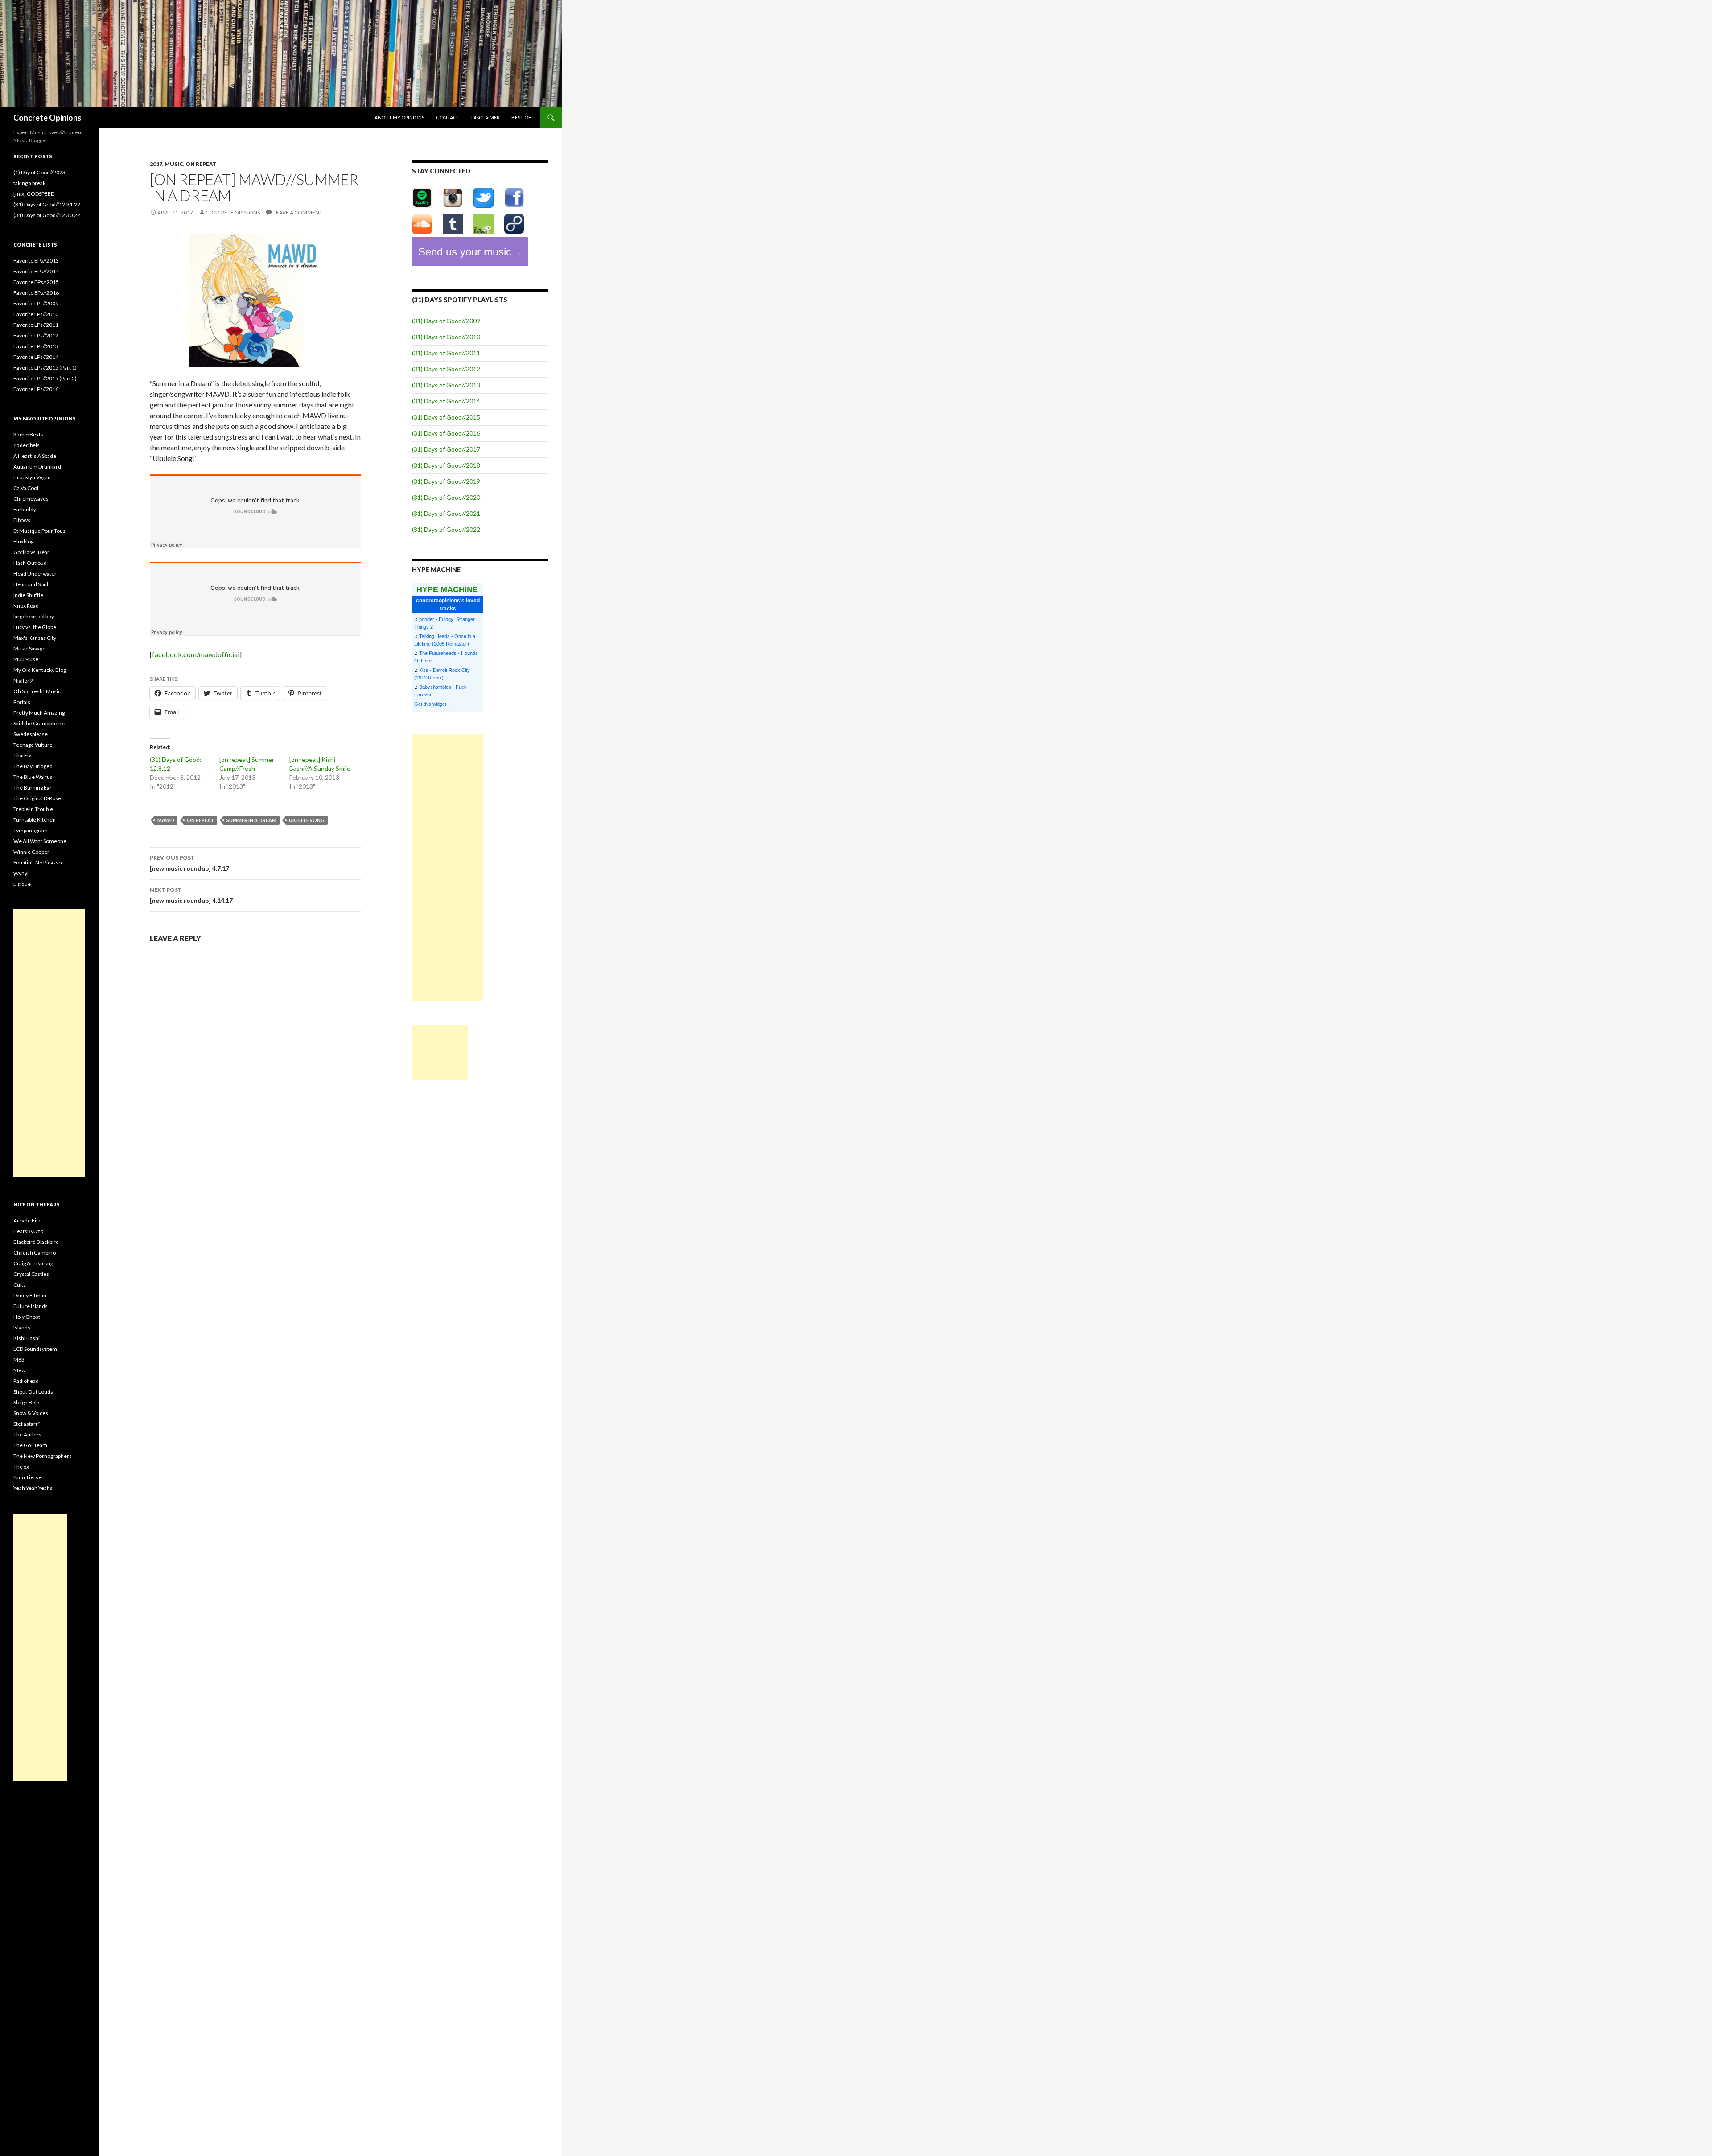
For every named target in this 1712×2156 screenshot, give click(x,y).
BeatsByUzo (28, 1231)
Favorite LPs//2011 (36, 325)
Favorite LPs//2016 (36, 389)
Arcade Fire (27, 1220)
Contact (448, 117)
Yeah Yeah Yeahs (33, 1488)
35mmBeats (28, 434)
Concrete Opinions (47, 118)
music (174, 164)
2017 (156, 164)
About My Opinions (399, 117)
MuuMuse (26, 659)
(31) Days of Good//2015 (446, 417)
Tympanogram (31, 830)
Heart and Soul (31, 584)
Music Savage (29, 648)
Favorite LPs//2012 (36, 335)
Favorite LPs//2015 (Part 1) (45, 368)
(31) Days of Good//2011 (446, 353)
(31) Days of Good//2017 (446, 449)
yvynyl (21, 873)
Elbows (22, 520)
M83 (19, 1360)
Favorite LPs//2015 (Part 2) (45, 378)
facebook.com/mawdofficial (196, 654)
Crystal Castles (31, 1274)
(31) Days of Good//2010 (446, 337)
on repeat (201, 164)
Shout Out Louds (33, 1392)
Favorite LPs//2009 (36, 303)
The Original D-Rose (37, 798)
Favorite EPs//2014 (36, 271)
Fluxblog (23, 541)
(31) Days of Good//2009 (446, 321)
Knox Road (26, 606)
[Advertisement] (448, 868)
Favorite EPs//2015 (36, 282)
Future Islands (31, 1306)
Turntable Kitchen (35, 820)
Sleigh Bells (27, 1402)
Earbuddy (25, 509)
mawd (166, 820)
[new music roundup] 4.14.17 (191, 895)
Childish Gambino (35, 1253)
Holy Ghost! (28, 1317)
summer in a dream (251, 820)
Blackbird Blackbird (36, 1242)
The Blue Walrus (33, 777)
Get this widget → (433, 704)
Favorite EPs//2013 (36, 261)
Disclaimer (486, 117)
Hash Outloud (30, 563)
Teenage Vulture (33, 745)
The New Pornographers (43, 1456)
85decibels (27, 445)
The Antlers (27, 1434)
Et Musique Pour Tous (39, 531)
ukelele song (307, 820)
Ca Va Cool (26, 488)
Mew (19, 1370)
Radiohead (26, 1381)
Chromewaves (31, 499)
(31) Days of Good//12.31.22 (47, 204)
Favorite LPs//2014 (36, 357)
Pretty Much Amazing (39, 713)
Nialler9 (23, 681)
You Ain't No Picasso (37, 862)
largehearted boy (34, 616)
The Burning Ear (33, 788)
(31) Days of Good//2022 (446, 529)
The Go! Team (30, 1445)
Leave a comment (298, 212)
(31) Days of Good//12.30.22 (47, 215)
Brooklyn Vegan (32, 477)
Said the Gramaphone (39, 723)
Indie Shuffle (28, 595)
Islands (22, 1327)
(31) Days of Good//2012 (446, 369)
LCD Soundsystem (35, 1349)
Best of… (523, 117)
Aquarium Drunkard (37, 467)
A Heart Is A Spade (35, 456)
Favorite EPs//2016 (36, 293)
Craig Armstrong (33, 1263)
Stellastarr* (27, 1424)
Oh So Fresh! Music (37, 691)
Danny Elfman (30, 1295)
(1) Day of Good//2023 (39, 172)
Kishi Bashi (27, 1338)
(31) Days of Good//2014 (446, 401)
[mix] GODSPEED (34, 194)
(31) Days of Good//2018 (446, 465)
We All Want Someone (40, 841)
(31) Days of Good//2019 (446, 481)
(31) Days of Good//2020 (446, 497)
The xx (21, 1467)
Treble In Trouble (33, 809)
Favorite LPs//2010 (36, 314)
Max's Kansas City (35, 638)
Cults (20, 1285)
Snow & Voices (31, 1413)
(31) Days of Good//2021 (446, 513)
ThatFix (22, 755)
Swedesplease (31, 734)
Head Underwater (35, 574)
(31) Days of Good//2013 (446, 385)
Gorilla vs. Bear (31, 552)
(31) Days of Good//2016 (446, 433)
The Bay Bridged (33, 766)
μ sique (22, 884)
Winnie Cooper (31, 852)
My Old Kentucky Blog (40, 670)
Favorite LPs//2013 (36, 346)
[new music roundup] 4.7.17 (189, 863)
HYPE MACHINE (447, 589)
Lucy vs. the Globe (35, 627)
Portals (22, 702)
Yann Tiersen (29, 1477)
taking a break (29, 183)
